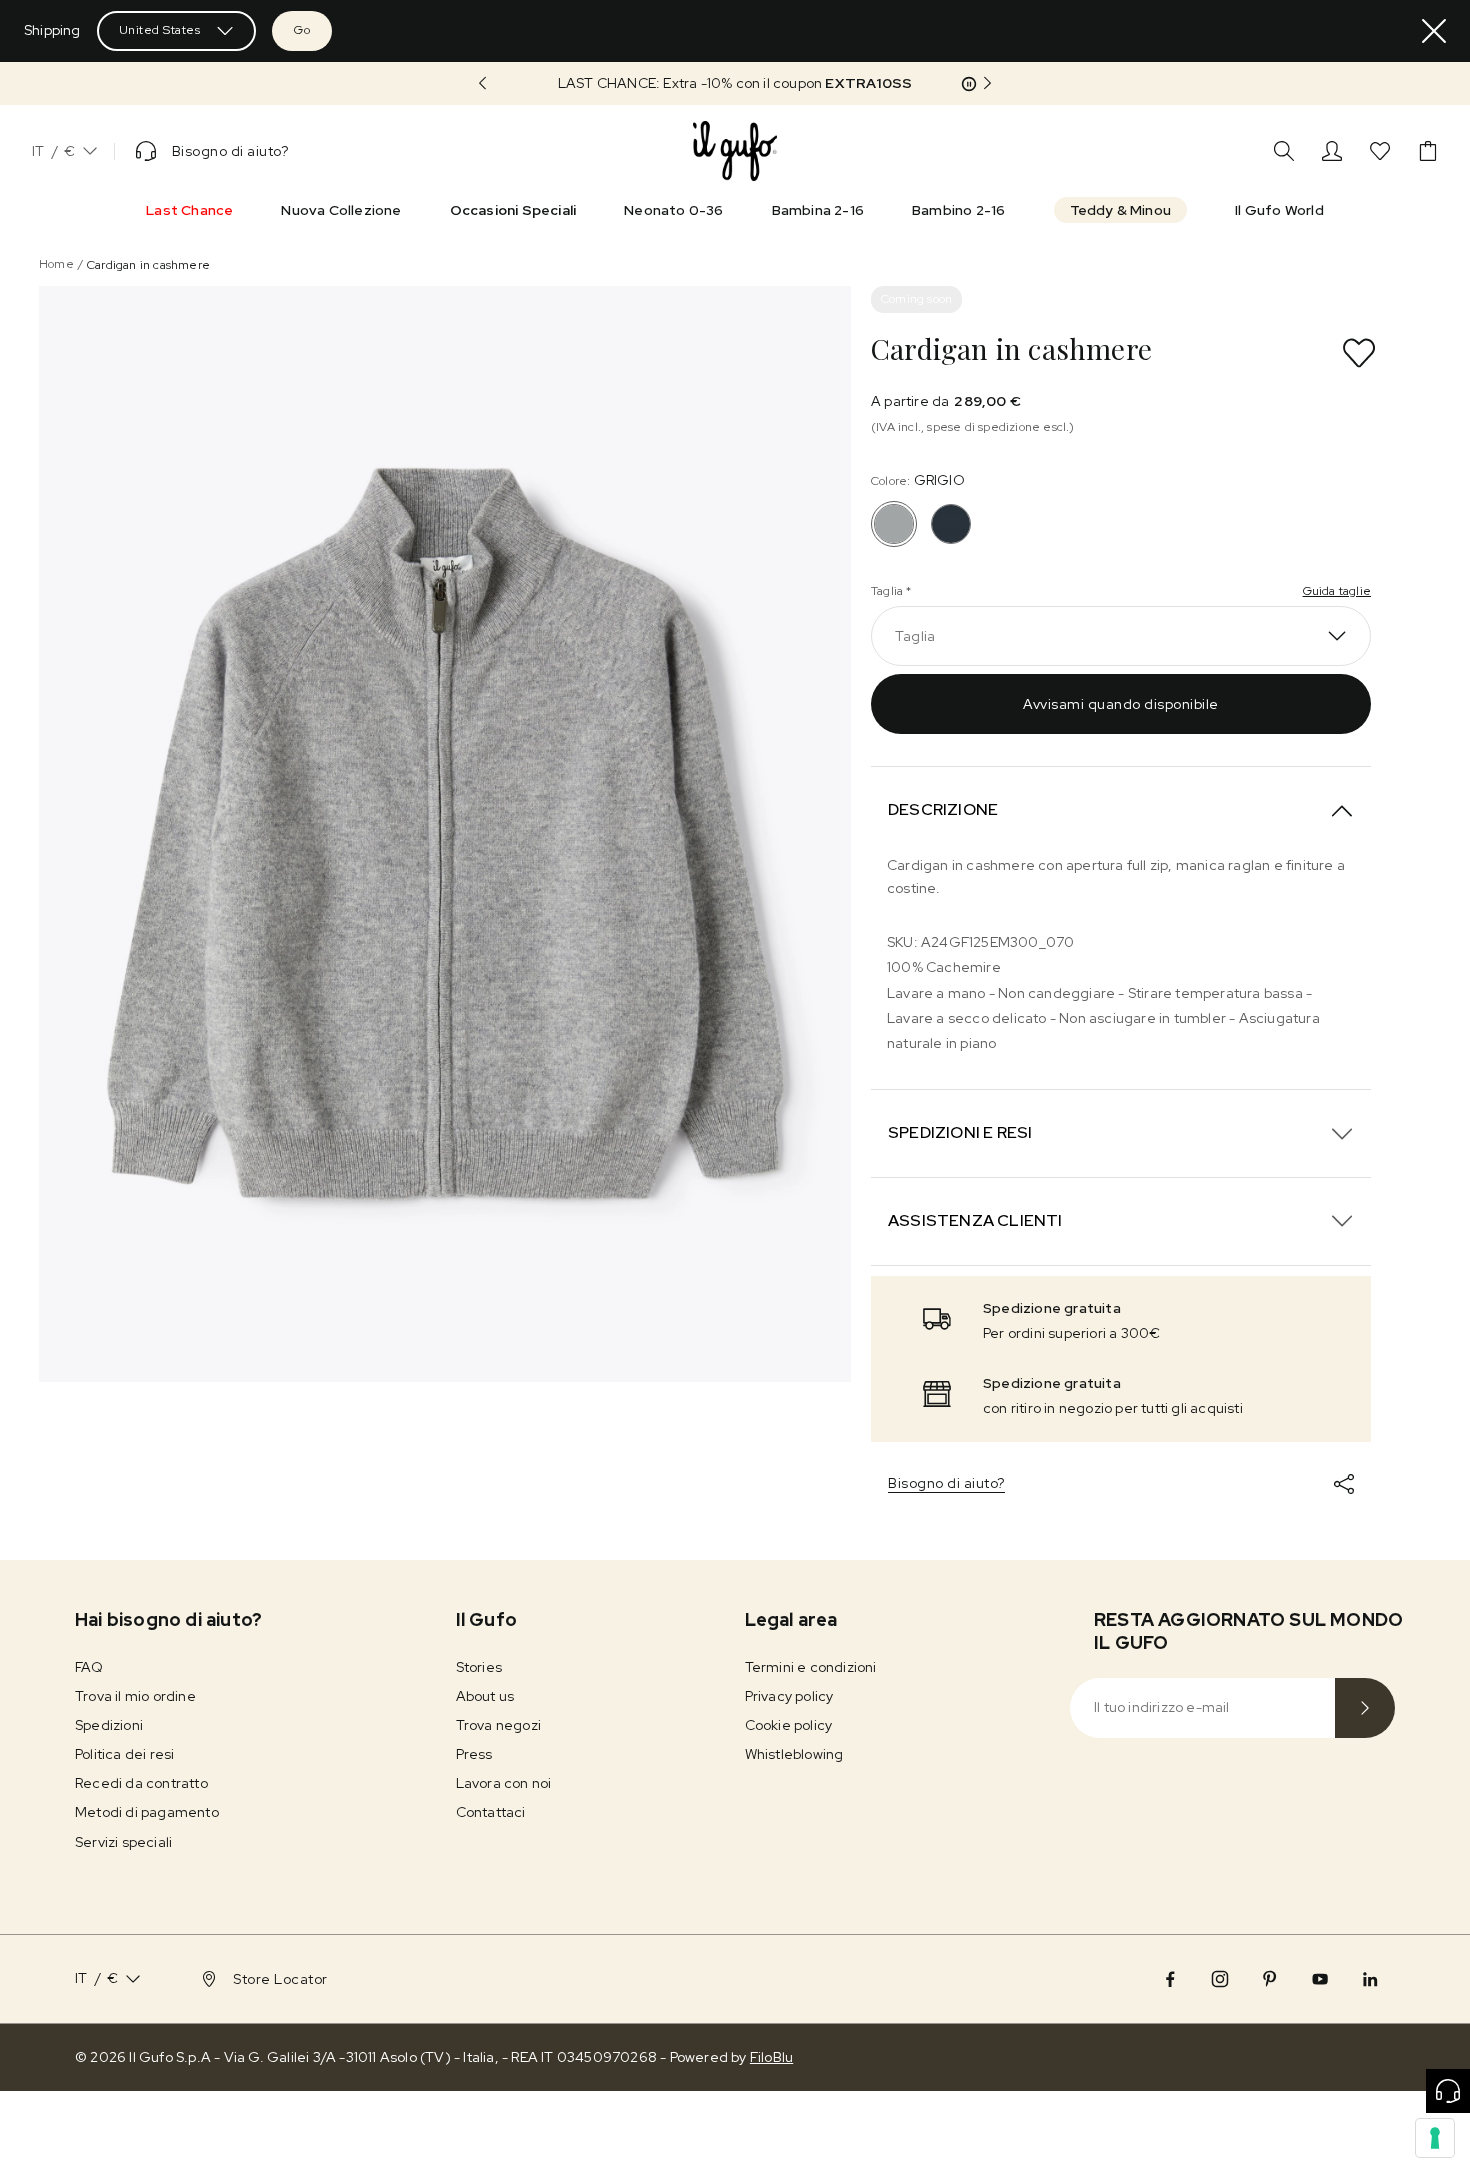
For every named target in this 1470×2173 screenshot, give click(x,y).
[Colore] (951, 524)
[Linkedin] (1370, 1979)
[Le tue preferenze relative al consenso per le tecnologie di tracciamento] (1435, 2138)
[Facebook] (1170, 1979)
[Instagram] (1220, 1979)
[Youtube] (1320, 1979)
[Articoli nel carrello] (1428, 151)
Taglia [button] (915, 636)
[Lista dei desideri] (1380, 151)
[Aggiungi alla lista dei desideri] (1359, 353)
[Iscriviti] (1365, 1708)
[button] (735, 83)
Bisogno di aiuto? (946, 1483)
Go (302, 30)
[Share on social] (1344, 1484)
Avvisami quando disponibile (1121, 704)
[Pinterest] (1270, 1979)
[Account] (1332, 151)
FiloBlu (771, 2057)
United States (160, 30)
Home (56, 264)
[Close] (1434, 31)
